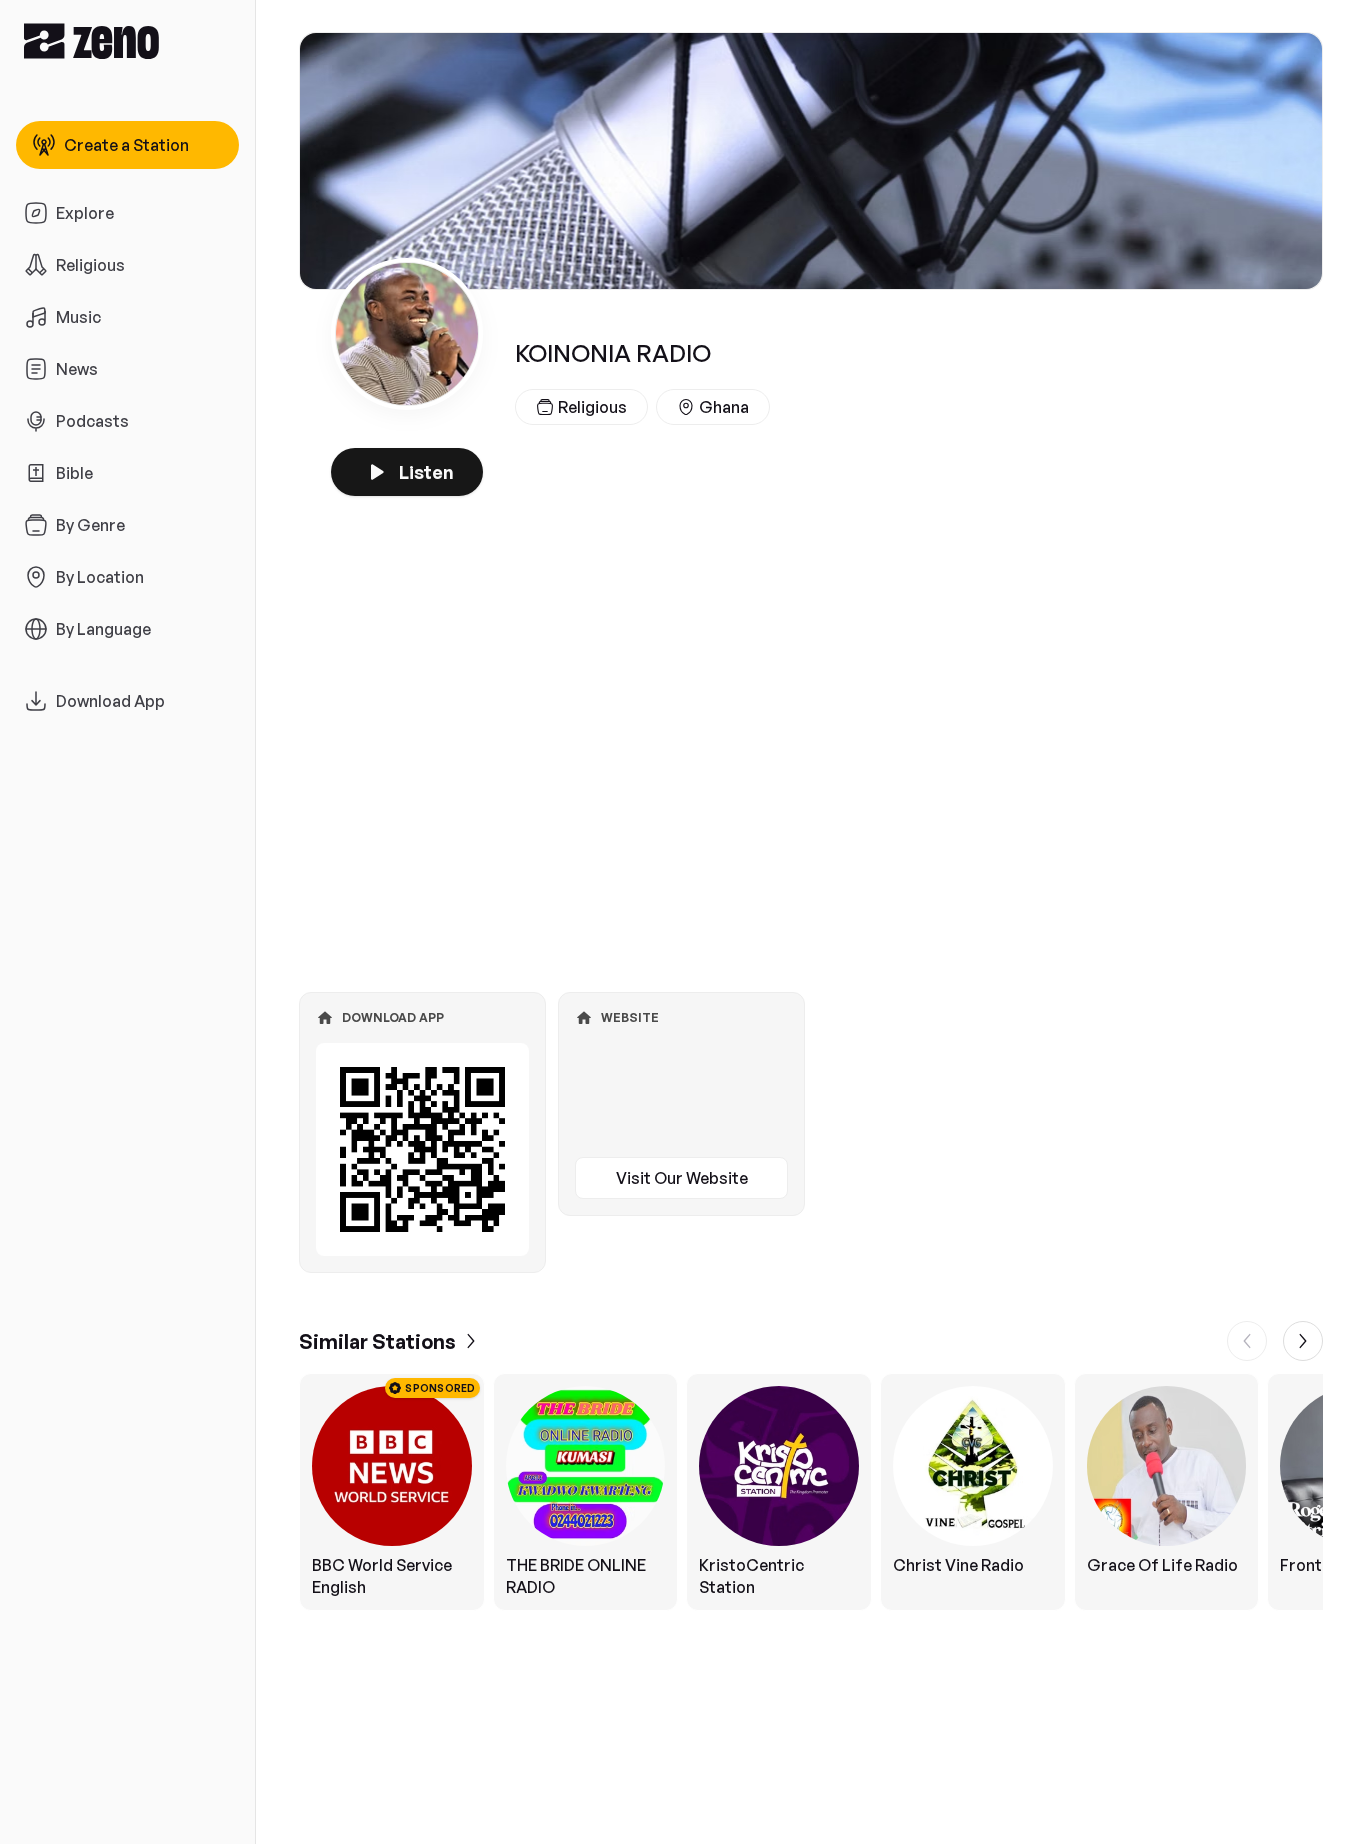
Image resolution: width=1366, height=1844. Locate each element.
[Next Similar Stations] (1303, 1341)
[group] (811, 1492)
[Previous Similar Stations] (1247, 1341)
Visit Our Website (682, 1178)
